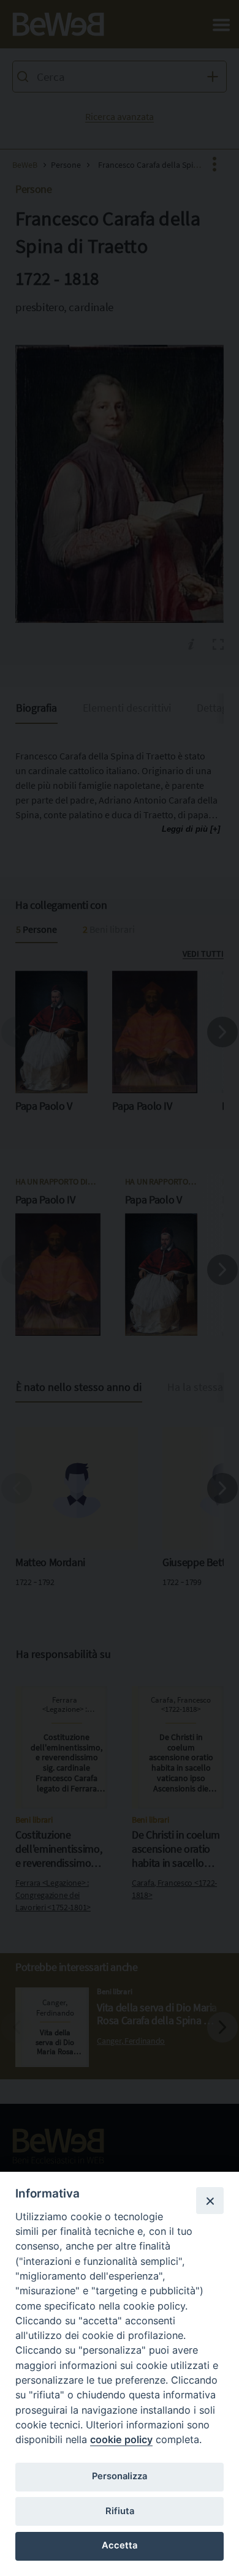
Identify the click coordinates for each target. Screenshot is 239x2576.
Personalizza (120, 2476)
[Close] (210, 2201)
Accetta (120, 2545)
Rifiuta (120, 2511)
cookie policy (121, 2439)
